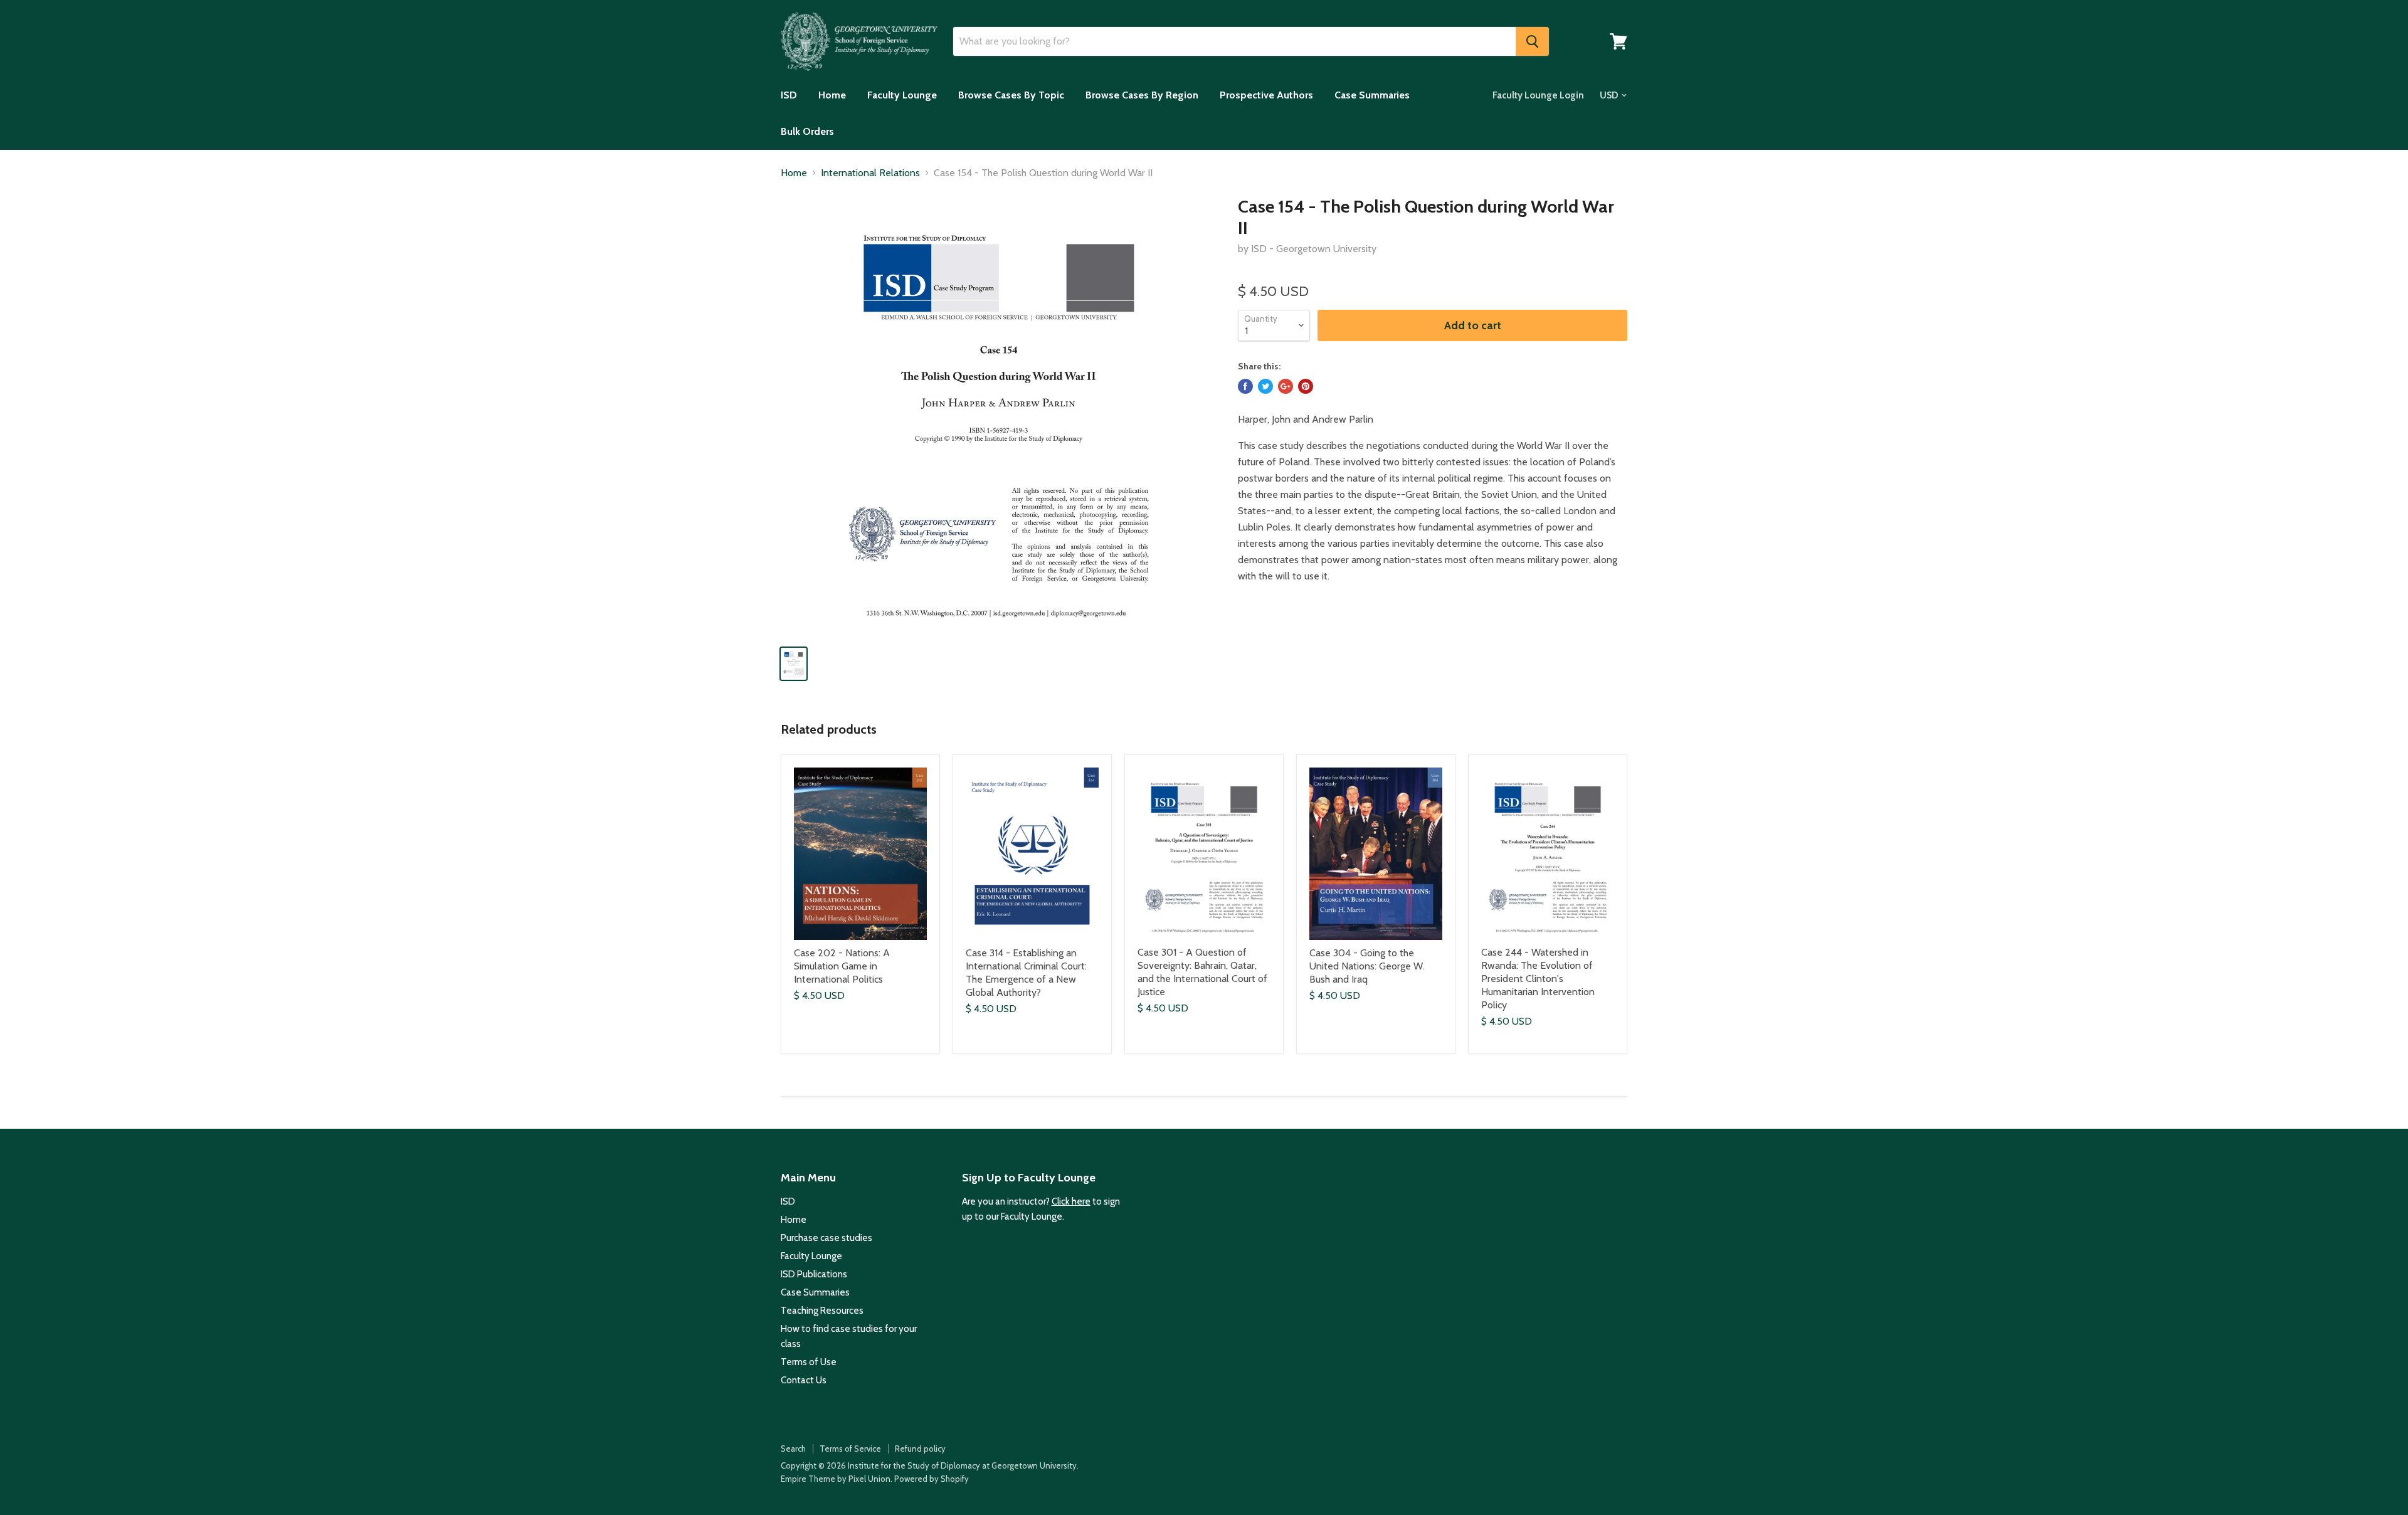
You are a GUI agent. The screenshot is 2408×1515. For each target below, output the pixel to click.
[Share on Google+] (1286, 386)
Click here (1071, 1201)
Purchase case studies (826, 1238)
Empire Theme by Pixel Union (836, 1479)
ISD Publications (814, 1274)
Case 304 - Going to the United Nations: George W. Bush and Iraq (1367, 966)
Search (793, 1449)
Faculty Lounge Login (1538, 95)
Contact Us (804, 1380)
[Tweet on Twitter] (1265, 386)
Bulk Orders (807, 131)
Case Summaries (1372, 95)
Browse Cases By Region (1142, 95)
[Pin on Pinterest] (1306, 386)
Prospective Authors (1266, 95)
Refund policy (920, 1449)
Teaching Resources (822, 1311)
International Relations (870, 173)
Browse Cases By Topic (1011, 95)
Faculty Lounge (902, 95)
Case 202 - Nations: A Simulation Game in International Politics (842, 966)
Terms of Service (850, 1449)
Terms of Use (809, 1362)
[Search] (1532, 41)
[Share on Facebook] (1245, 386)
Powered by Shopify (932, 1479)
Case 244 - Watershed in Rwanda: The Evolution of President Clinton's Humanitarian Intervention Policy (1538, 979)
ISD (789, 95)
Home (832, 95)
